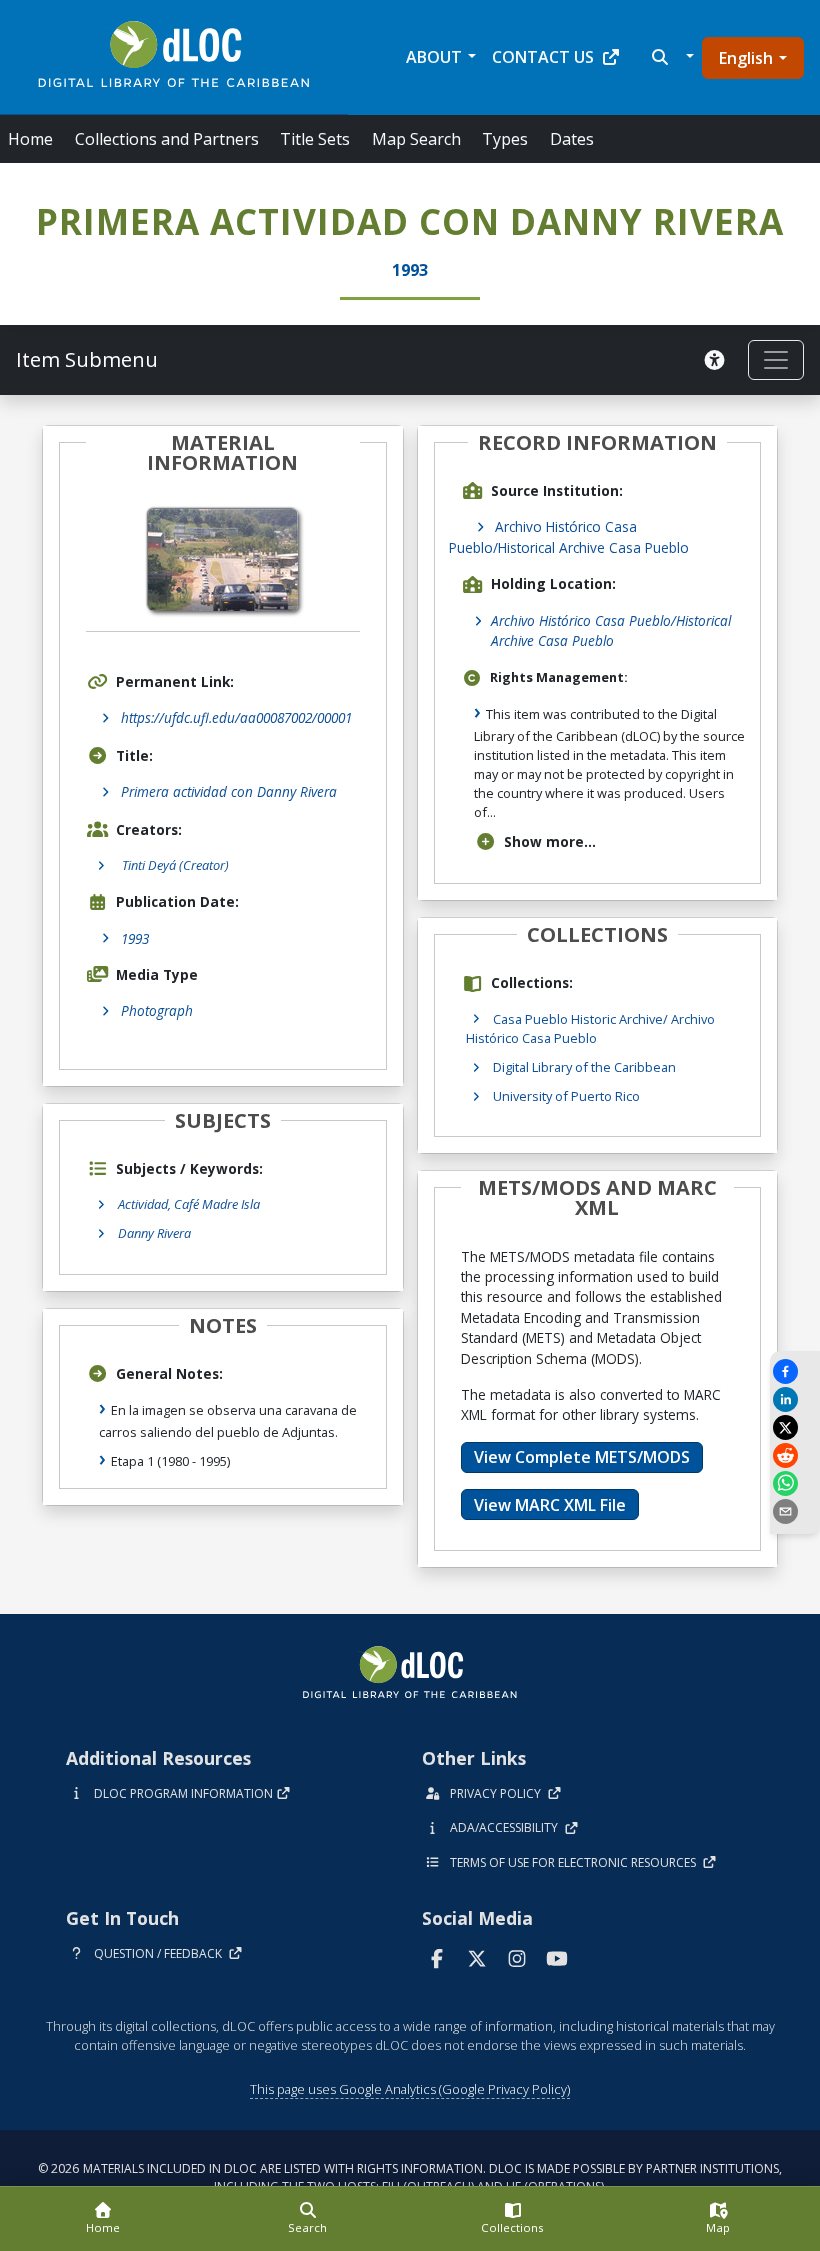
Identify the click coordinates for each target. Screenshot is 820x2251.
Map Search (416, 139)
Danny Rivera (154, 1233)
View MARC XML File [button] (550, 1505)
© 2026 (410, 2177)
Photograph (157, 1010)
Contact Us (543, 57)
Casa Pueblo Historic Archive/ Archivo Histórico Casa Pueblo (590, 1028)
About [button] (434, 57)
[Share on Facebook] (795, 1371)
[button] (670, 57)
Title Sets (315, 139)
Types (505, 139)
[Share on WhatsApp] (795, 1483)
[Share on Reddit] (795, 1455)
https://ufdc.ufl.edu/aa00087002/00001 (236, 717)
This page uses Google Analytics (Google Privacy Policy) (410, 2089)
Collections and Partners (167, 139)
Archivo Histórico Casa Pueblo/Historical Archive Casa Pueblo (569, 536)
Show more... (550, 841)
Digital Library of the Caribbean (584, 1067)
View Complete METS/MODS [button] (582, 1457)
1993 (135, 938)
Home (30, 139)
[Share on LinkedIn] (795, 1399)
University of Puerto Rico (566, 1096)
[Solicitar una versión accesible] (718, 360)
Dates (572, 139)
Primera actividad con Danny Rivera (229, 791)
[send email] (795, 1511)
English (746, 58)
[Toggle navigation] (776, 360)
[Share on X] (795, 1427)
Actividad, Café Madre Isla (189, 1204)
